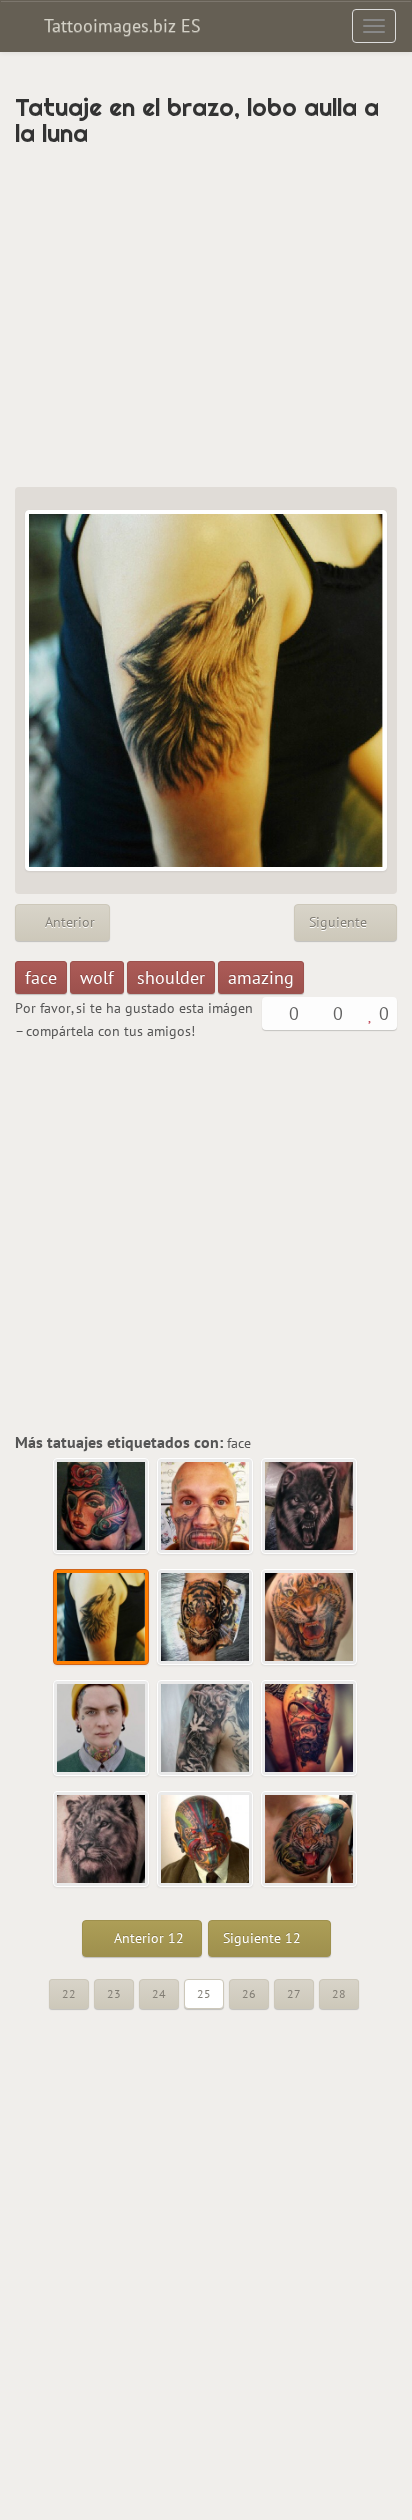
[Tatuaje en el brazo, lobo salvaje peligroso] (310, 1507)
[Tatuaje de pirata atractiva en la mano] (102, 1507)
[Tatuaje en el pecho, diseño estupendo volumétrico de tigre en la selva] (310, 1840)
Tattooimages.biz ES (120, 25)
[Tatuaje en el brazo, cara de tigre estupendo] (310, 1618)
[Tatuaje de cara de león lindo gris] (102, 1840)
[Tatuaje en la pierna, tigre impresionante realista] (206, 1618)
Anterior (68, 922)
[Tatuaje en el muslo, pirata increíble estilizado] (310, 1729)
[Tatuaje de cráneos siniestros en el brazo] (206, 1729)
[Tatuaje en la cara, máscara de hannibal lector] (206, 1507)
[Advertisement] (206, 317)
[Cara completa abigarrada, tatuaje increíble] (206, 1840)
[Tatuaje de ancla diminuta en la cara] (102, 1729)
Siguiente (340, 922)
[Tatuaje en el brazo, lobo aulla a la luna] (102, 1618)
